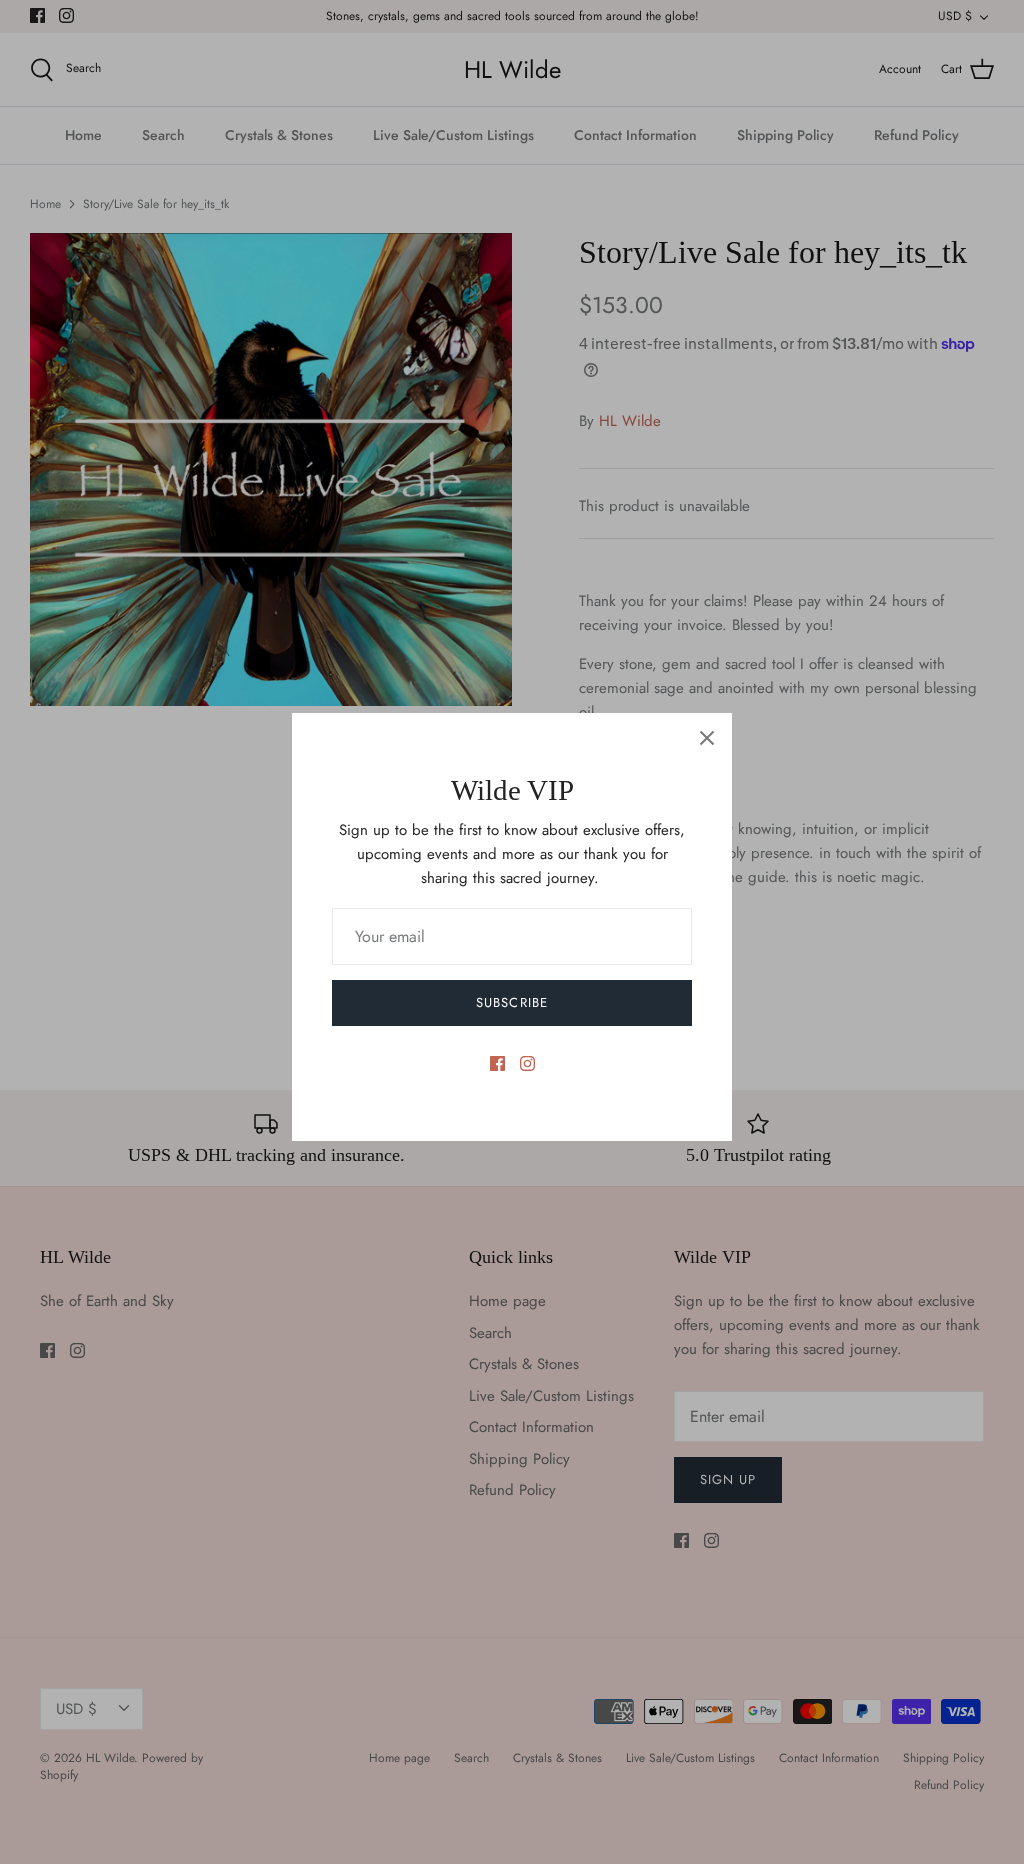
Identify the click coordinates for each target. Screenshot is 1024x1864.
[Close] (707, 738)
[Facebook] (497, 1063)
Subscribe (511, 1002)
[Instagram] (527, 1063)
